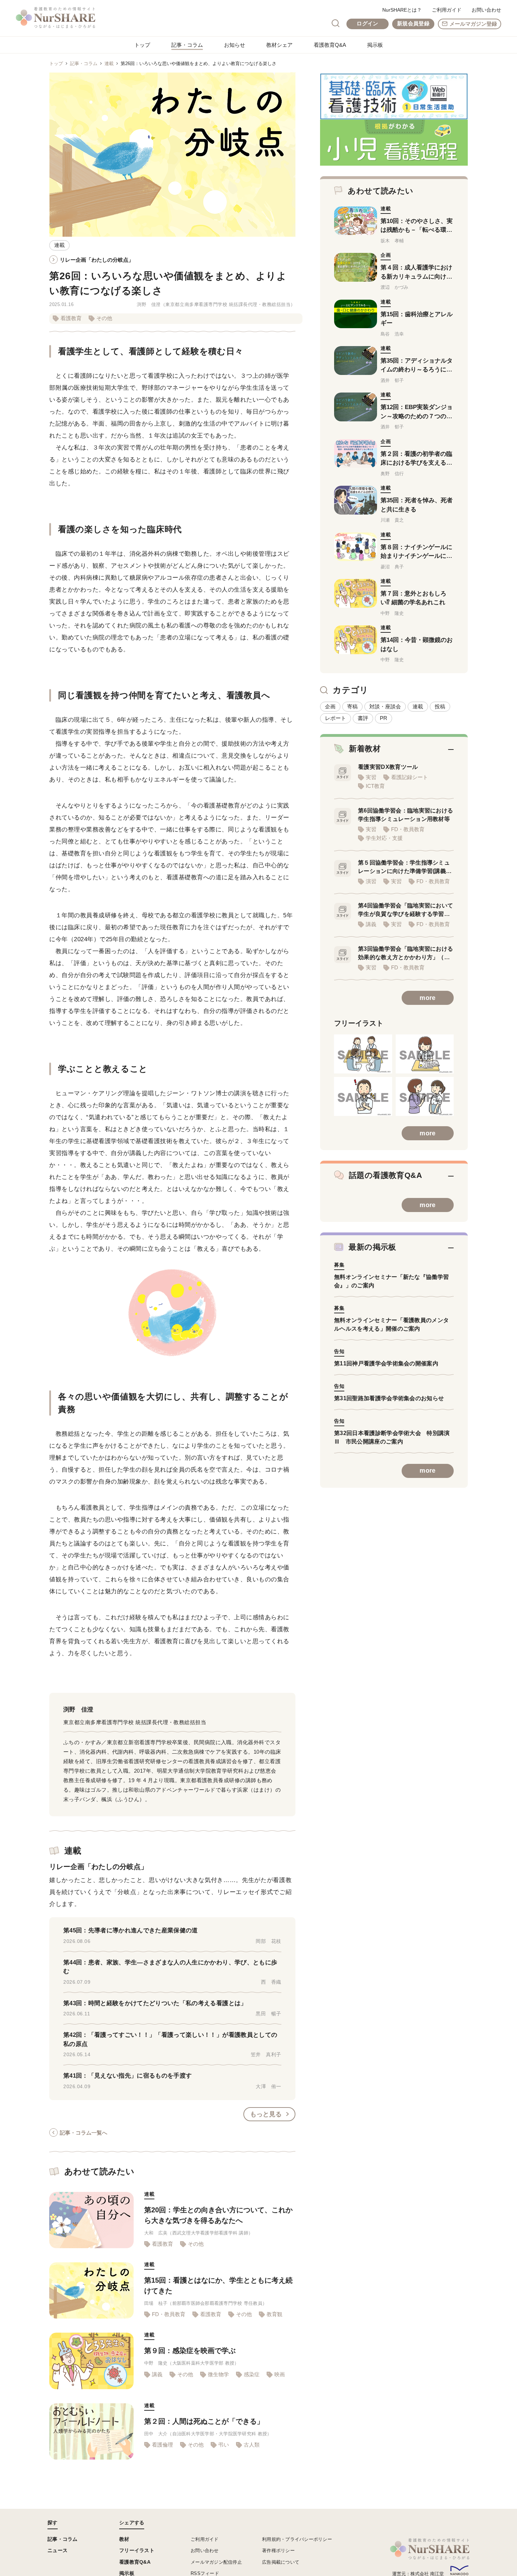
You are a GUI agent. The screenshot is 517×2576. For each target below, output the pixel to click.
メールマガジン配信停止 (216, 2562)
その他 (104, 318)
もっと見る (266, 2114)
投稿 (440, 706)
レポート (336, 718)
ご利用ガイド (447, 10)
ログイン (367, 23)
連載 (109, 63)
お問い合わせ (486, 10)
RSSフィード (205, 2573)
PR (384, 718)
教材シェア (279, 45)
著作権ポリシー (278, 2551)
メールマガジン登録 (473, 24)
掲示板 (375, 45)
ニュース (58, 2550)
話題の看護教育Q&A (385, 1175)
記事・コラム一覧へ (84, 2133)
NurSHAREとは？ (402, 10)
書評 (363, 718)
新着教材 (365, 749)
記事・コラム (187, 45)
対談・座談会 (385, 706)
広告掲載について (281, 2562)
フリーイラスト (137, 2550)
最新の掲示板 (372, 1247)
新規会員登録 (413, 23)
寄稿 (352, 706)
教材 (124, 2539)
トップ (142, 45)
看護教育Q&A (330, 45)
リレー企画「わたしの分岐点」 (97, 260)
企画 (330, 706)
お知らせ (235, 45)
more (427, 998)
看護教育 (71, 318)
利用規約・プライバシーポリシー (297, 2539)
